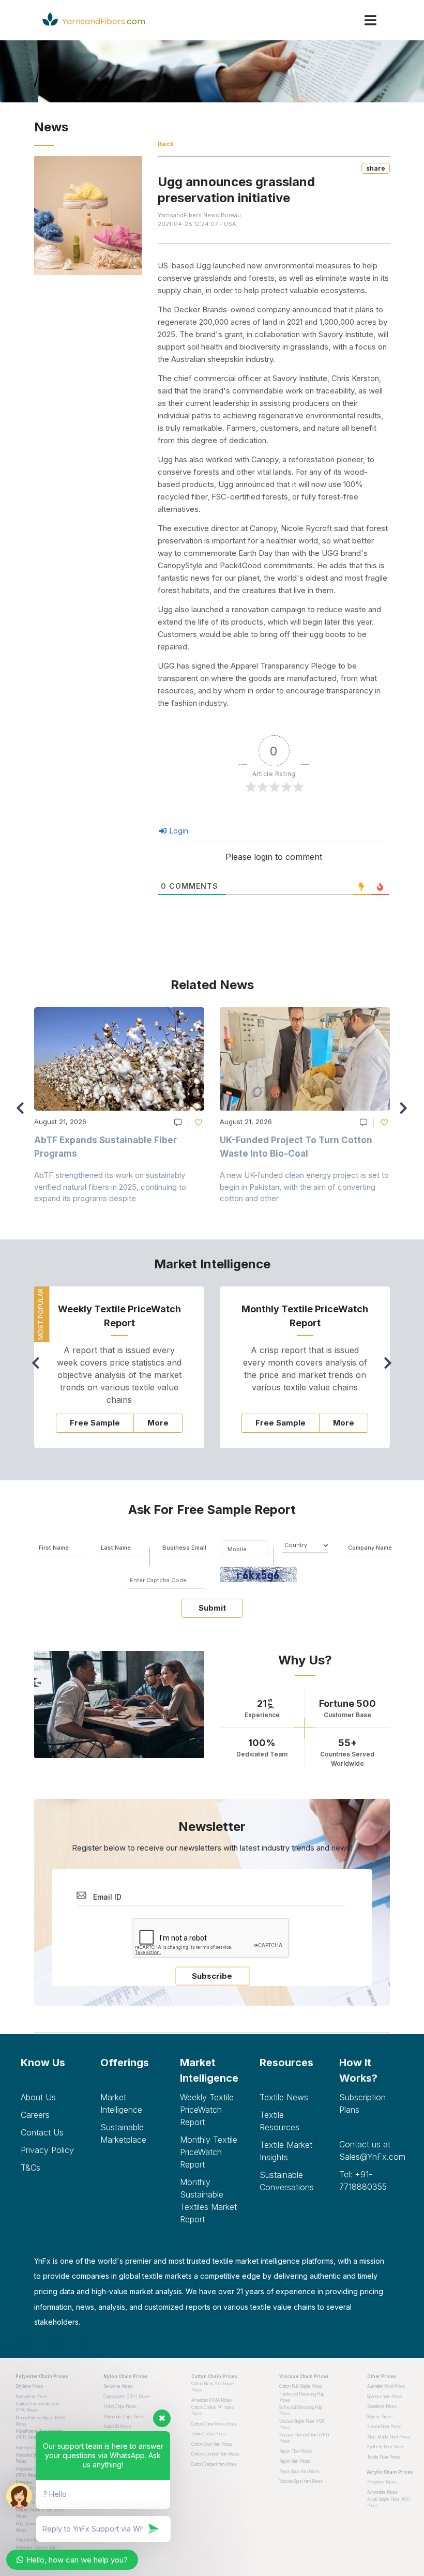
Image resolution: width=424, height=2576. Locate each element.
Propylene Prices (382, 2482)
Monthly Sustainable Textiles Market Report (208, 2201)
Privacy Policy (47, 2150)
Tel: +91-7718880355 (363, 2180)
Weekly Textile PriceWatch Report (207, 2110)
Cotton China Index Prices (214, 2424)
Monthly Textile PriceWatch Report (209, 2152)
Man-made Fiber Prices (389, 2437)
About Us (38, 2097)
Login (178, 831)
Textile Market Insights (286, 2151)
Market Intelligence (121, 2103)
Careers (35, 2115)
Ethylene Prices (29, 2386)
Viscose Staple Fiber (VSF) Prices (302, 2425)
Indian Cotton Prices (209, 2434)
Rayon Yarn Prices (295, 2461)
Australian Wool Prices (386, 2386)
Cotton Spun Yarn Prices (212, 2444)
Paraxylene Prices (31, 2397)
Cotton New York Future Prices (213, 2387)
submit (212, 1608)
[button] (406, 1113)
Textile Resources (279, 2121)
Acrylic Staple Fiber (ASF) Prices (389, 2503)
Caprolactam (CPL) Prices (126, 2397)
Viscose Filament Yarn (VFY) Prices (304, 2438)
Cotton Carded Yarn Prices (214, 2464)
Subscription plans (362, 2103)
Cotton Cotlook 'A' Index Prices (213, 2411)
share (376, 168)
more (158, 1423)
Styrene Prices (380, 2417)
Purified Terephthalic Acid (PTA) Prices (37, 2407)
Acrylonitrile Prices (382, 2492)
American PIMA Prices (211, 2400)
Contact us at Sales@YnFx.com (371, 2150)
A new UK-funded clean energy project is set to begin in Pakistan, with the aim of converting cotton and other (304, 1187)
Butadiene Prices (382, 2406)
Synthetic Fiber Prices (386, 2447)
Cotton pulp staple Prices (301, 2386)
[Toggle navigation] (370, 20)
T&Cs (31, 2168)
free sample (95, 1423)
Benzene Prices (118, 2386)
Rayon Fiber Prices (296, 2451)
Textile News (284, 2097)
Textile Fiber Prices (384, 2457)
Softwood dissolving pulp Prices (301, 2411)
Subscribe (212, 1976)
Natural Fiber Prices (384, 2427)
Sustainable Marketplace (123, 2133)
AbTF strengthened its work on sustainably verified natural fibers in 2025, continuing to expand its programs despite (110, 1187)
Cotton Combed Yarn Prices (215, 2454)
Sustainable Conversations (287, 2181)
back (166, 144)
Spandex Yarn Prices (385, 2397)
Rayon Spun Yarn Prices (299, 2472)
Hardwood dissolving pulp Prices (302, 2397)
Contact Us (42, 2132)
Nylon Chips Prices (120, 2406)
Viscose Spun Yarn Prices (301, 2481)
